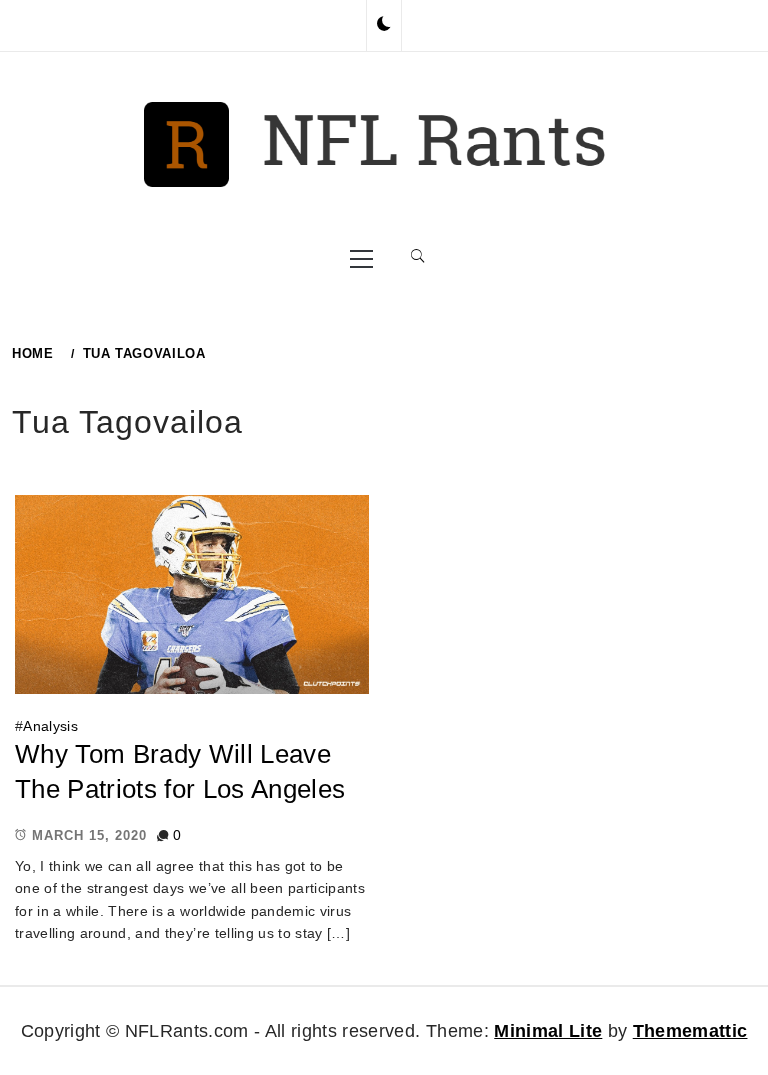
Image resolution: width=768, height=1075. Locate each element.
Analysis (50, 726)
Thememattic (690, 1031)
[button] (384, 25)
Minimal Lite (548, 1031)
